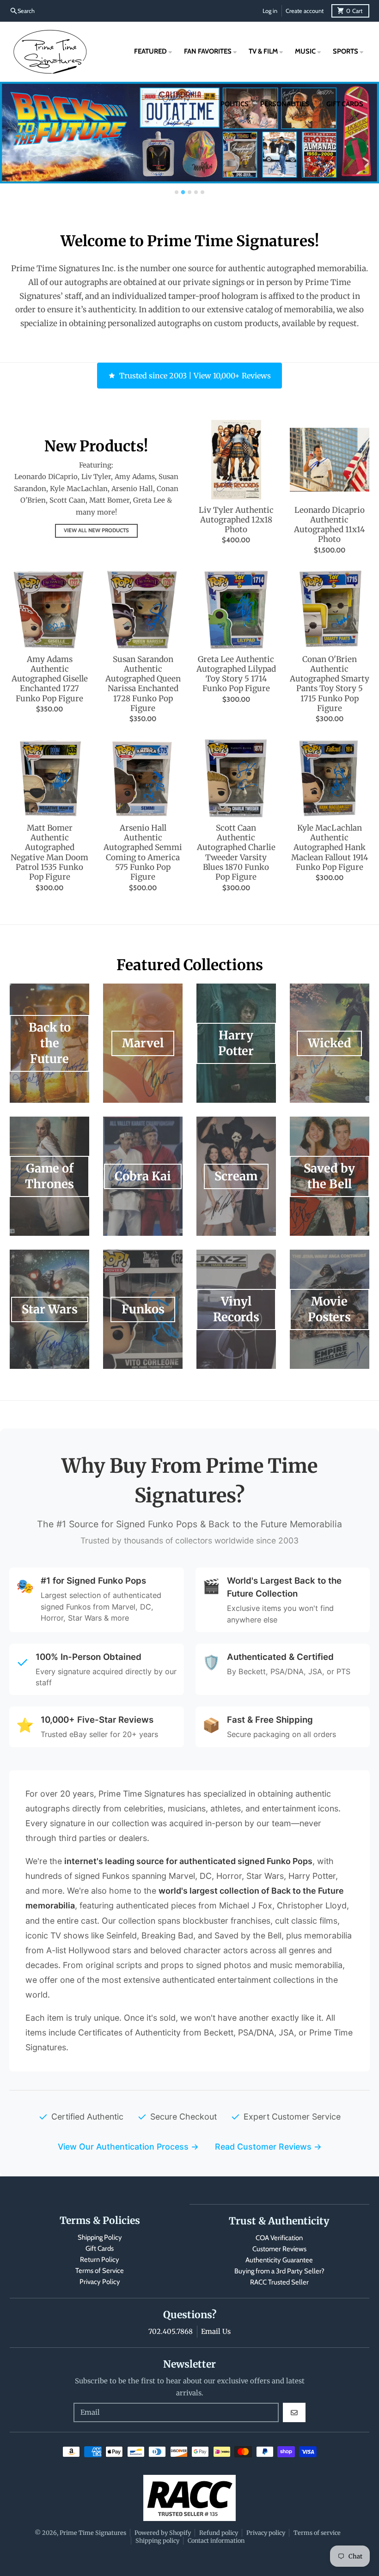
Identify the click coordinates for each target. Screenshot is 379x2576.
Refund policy (219, 2533)
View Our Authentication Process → (128, 2147)
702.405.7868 (171, 2331)
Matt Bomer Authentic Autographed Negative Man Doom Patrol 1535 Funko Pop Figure (49, 853)
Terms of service (317, 2533)
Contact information (216, 2540)
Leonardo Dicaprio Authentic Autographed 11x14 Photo (329, 525)
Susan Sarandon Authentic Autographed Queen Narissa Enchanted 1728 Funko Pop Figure (143, 684)
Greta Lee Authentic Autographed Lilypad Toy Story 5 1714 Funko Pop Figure (236, 674)
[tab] (177, 192)
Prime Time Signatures (93, 2533)
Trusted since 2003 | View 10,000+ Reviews (195, 376)
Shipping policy (157, 2540)
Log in (270, 11)
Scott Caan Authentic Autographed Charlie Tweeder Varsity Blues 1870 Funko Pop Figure (236, 853)
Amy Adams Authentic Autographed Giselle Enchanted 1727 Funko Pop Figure (50, 679)
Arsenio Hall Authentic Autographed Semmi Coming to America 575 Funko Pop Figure (143, 853)
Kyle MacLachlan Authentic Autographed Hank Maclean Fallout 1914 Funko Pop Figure (330, 848)
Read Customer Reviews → (268, 2147)
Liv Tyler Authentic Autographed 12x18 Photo (236, 520)
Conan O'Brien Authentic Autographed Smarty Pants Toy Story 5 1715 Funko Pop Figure (330, 684)
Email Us (216, 2331)
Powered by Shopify (163, 2533)
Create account (305, 11)
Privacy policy (266, 2533)
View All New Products (96, 530)
